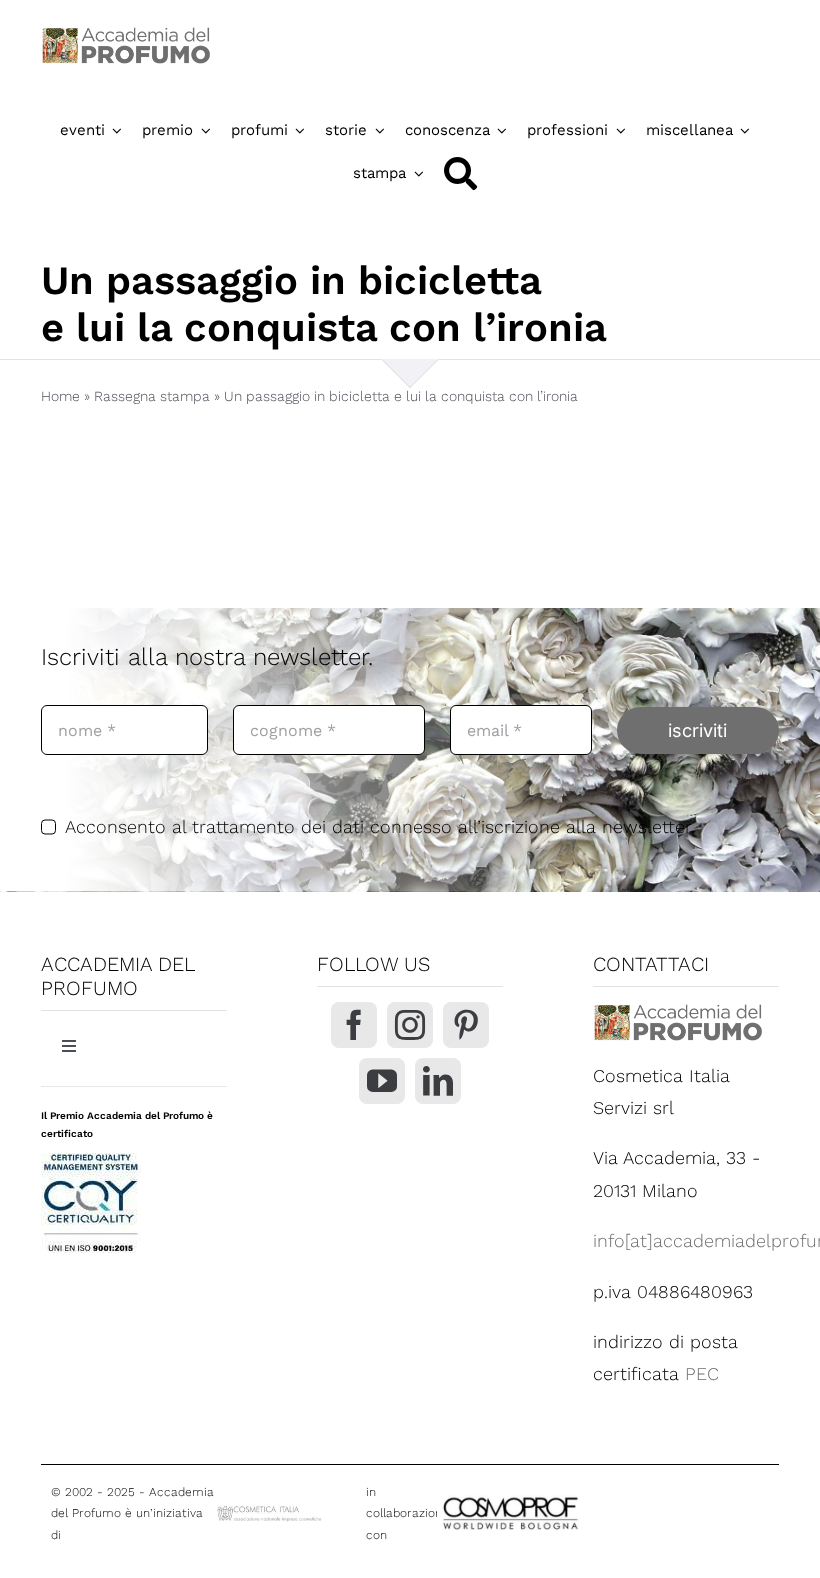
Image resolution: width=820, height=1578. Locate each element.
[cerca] (460, 173)
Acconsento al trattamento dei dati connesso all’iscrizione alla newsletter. (380, 826)
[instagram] (410, 1025)
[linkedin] (438, 1081)
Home (60, 396)
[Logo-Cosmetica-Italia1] (270, 1511)
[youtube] (382, 1081)
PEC (702, 1373)
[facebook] (354, 1025)
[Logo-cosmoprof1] (567, 1496)
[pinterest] (466, 1025)
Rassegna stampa (152, 396)
